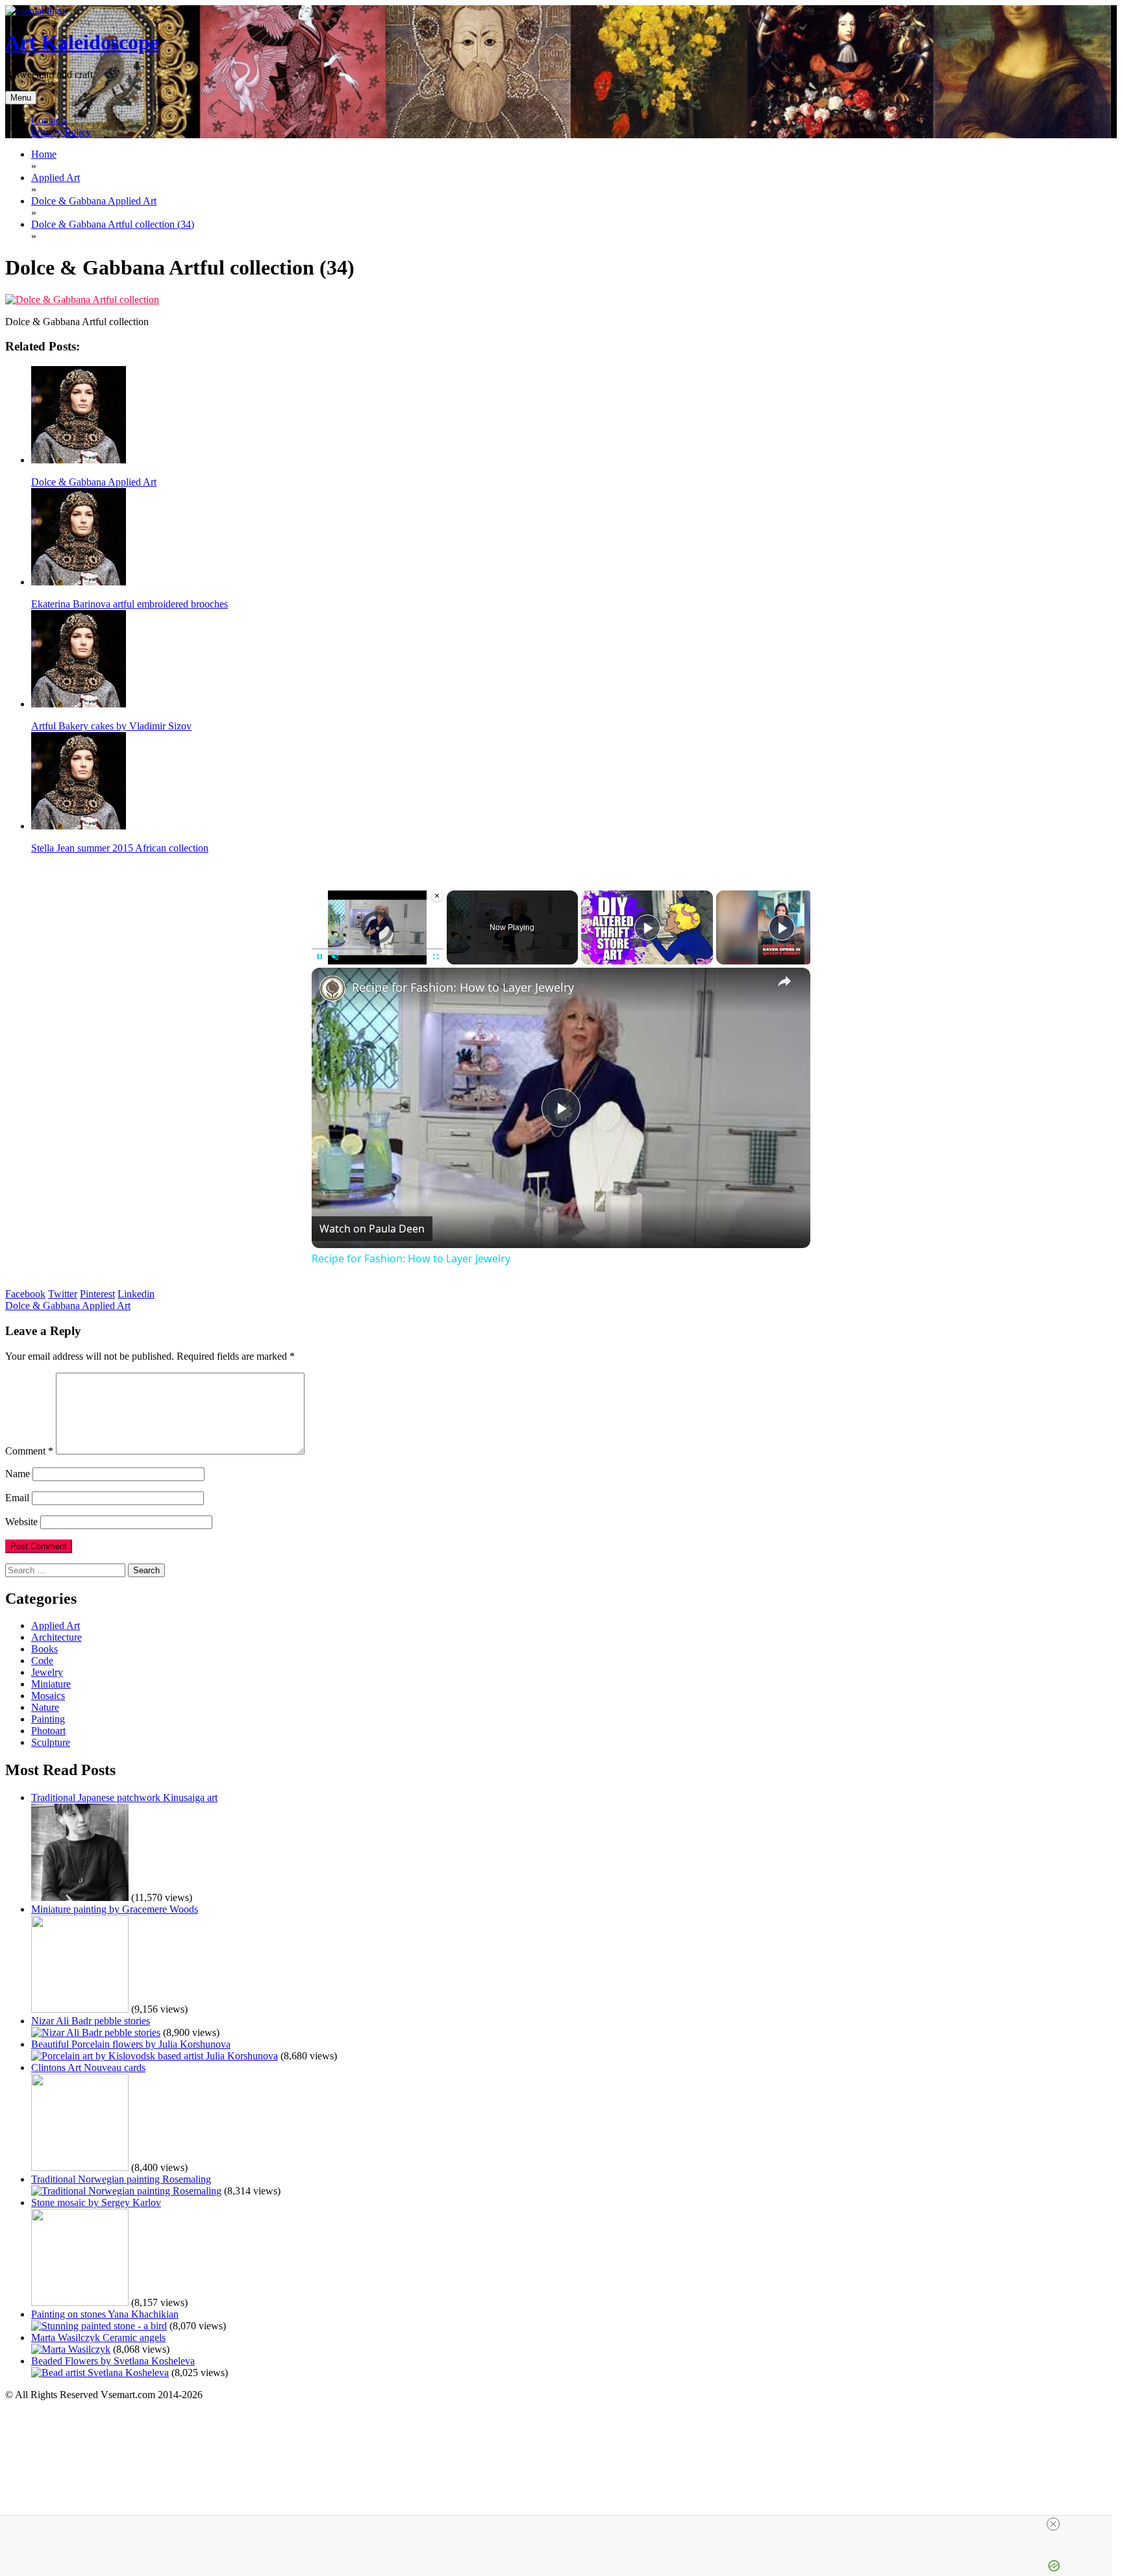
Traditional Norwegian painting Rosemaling (121, 2179)
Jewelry (47, 1672)
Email (17, 1498)
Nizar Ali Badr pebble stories (91, 2021)
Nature (45, 1707)
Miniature (51, 1684)
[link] (332, 988)
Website (21, 1522)
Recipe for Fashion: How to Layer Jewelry (463, 987)
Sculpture (51, 1742)
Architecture (56, 1637)
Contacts (49, 120)
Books (44, 1649)
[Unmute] (335, 957)
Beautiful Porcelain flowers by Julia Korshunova (131, 2044)
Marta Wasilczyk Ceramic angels (98, 2337)
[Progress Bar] (378, 949)
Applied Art (56, 1625)
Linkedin (136, 1294)
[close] (561, 2524)
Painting (48, 1719)
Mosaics (48, 1696)
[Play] (319, 957)
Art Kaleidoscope (82, 42)
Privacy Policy (61, 132)
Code (42, 1661)
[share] (784, 981)
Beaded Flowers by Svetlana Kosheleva (113, 2361)
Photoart (48, 1731)
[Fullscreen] (436, 957)
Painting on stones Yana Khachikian (105, 2314)
